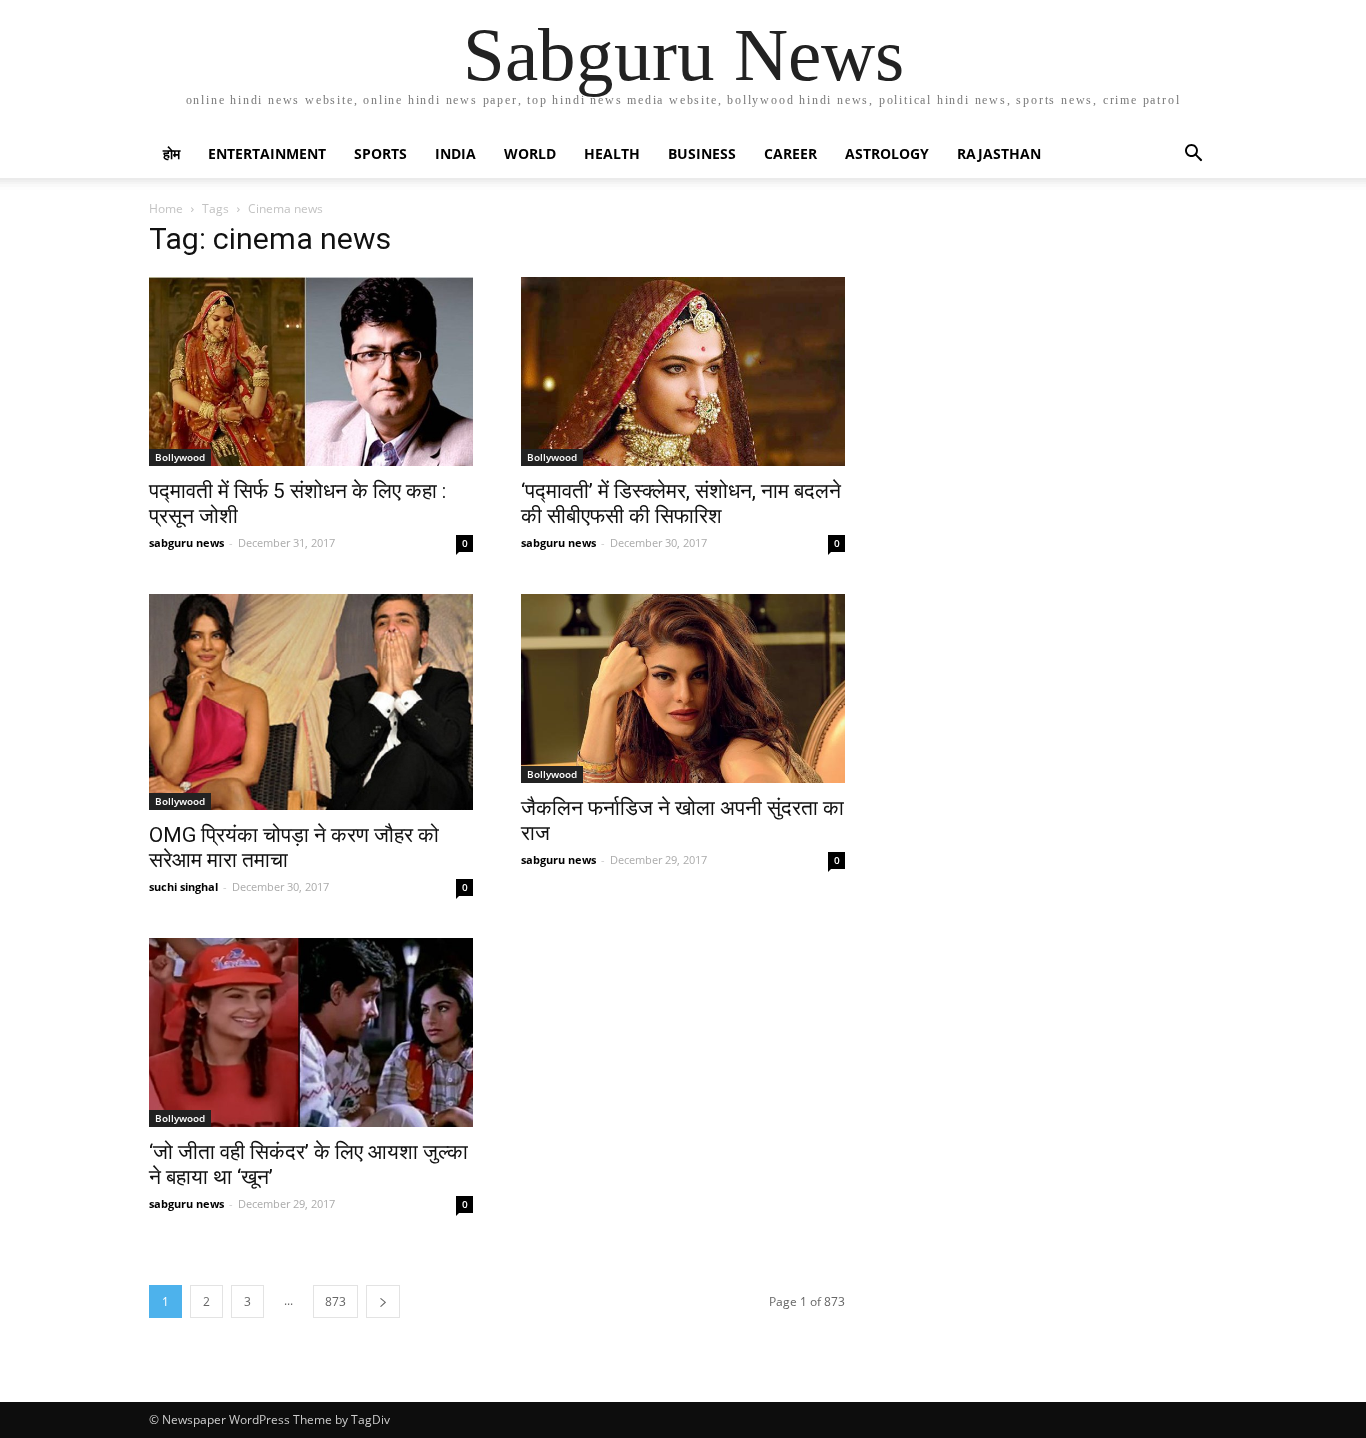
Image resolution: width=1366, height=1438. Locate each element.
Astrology (887, 153)
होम (171, 153)
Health (612, 153)
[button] (1193, 155)
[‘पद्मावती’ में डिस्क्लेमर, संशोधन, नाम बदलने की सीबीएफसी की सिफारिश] (683, 371)
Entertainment (267, 153)
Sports (380, 153)
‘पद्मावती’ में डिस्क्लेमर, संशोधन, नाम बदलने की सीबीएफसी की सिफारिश (681, 503)
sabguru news (186, 542)
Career (790, 153)
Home (166, 208)
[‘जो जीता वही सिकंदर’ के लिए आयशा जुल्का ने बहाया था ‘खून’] (311, 1032)
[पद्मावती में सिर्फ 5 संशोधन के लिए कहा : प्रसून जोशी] (311, 371)
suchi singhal (183, 886)
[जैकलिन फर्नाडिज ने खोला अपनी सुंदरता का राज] (683, 688)
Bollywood (180, 457)
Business (702, 153)
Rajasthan (999, 153)
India (455, 153)
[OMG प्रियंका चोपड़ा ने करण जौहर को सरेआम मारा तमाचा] (311, 702)
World (530, 153)
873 (335, 1301)
